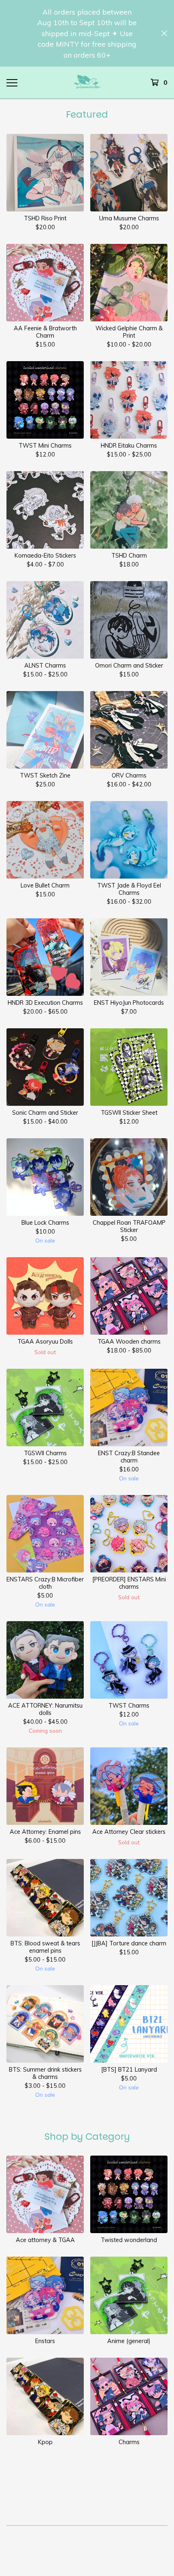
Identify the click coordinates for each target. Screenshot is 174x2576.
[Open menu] (12, 82)
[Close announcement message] (164, 33)
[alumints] (87, 83)
